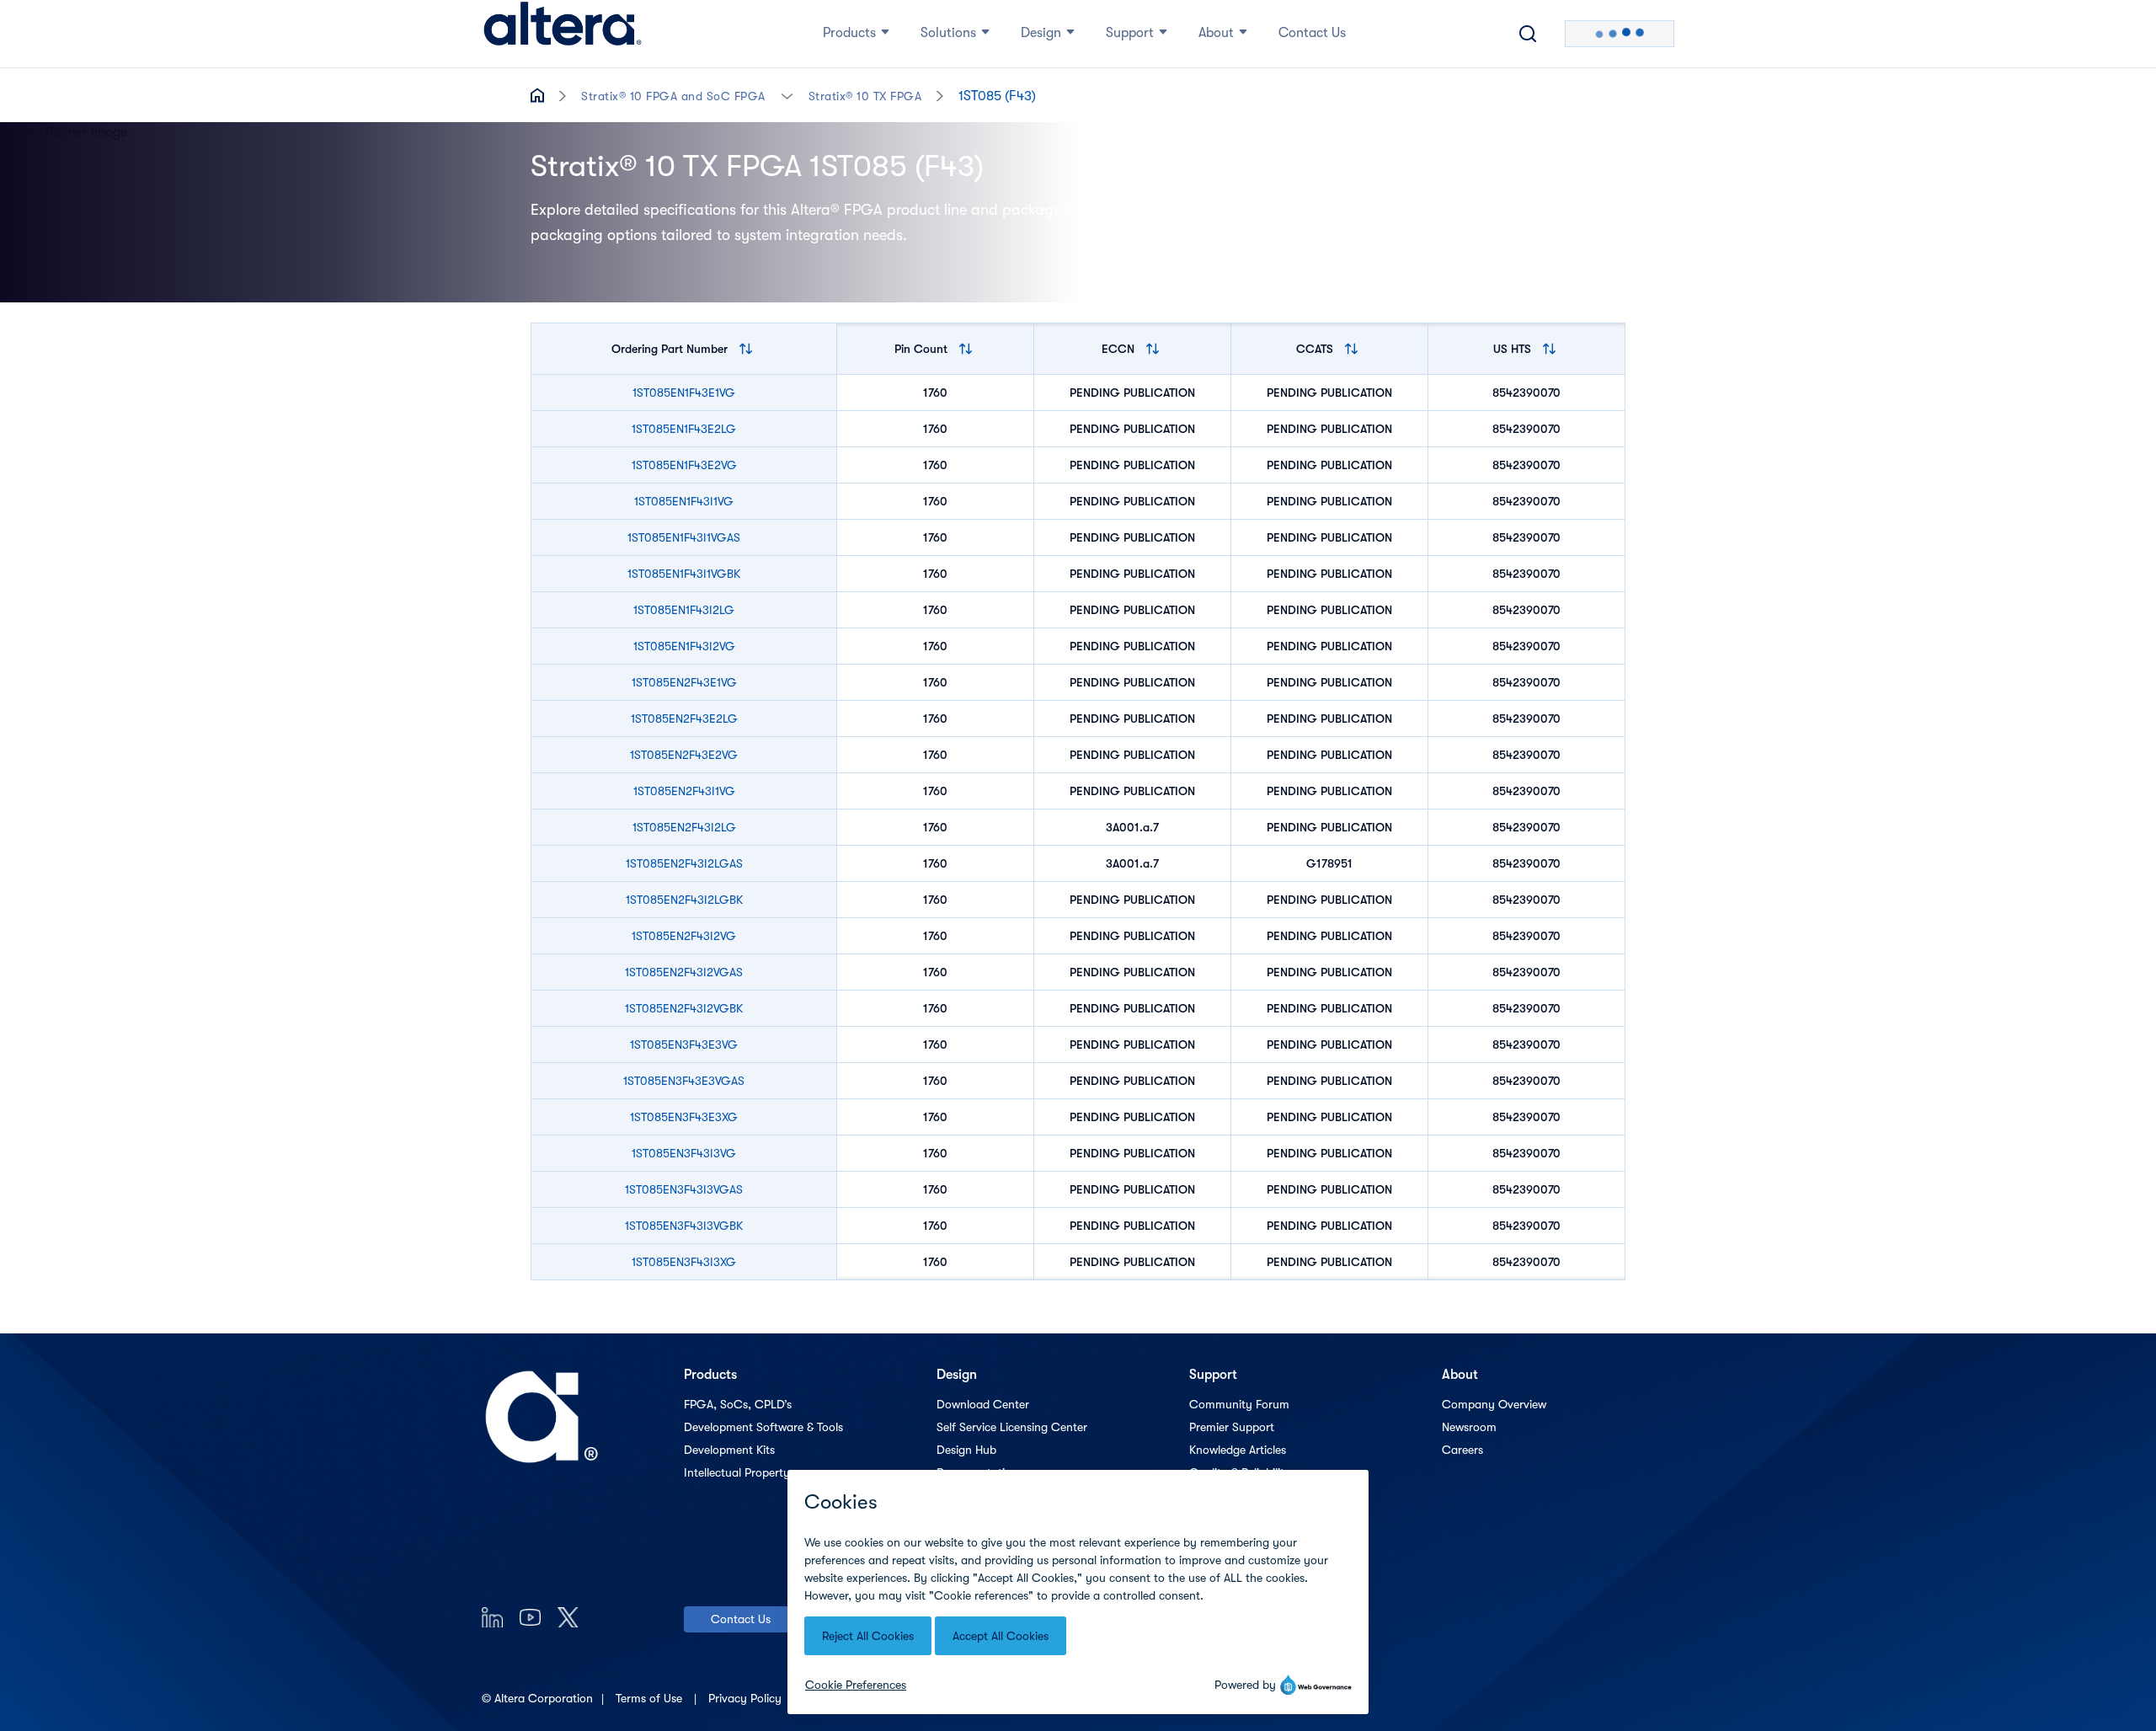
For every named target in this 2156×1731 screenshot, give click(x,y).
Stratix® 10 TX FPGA (865, 96)
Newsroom (1469, 1427)
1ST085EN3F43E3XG (684, 1117)
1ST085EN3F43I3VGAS (684, 1189)
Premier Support (1232, 1427)
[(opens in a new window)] (492, 1617)
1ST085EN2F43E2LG (684, 719)
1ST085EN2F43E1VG (684, 682)
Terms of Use (651, 1698)
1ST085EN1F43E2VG (684, 465)
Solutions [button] (948, 33)
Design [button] (1041, 33)
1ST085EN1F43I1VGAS (684, 537)
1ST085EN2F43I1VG (684, 791)
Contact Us (741, 1619)
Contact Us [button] (1312, 33)
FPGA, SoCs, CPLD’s (738, 1404)
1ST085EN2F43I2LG (684, 827)
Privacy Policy (747, 1698)
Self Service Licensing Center (1012, 1427)
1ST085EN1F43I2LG (684, 610)
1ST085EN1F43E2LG (684, 429)
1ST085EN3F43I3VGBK (684, 1226)
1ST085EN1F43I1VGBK (684, 574)
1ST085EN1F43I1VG (684, 501)
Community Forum (1239, 1404)
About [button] (1216, 33)
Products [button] (849, 33)
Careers (1462, 1450)
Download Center (983, 1404)
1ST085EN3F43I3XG (684, 1262)
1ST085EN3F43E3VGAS (684, 1081)
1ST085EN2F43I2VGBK (684, 1008)
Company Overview (1494, 1404)
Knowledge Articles (1238, 1450)
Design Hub (966, 1450)
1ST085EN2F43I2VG (684, 936)
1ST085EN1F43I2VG (684, 646)
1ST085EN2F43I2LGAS (684, 863)
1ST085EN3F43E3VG (684, 1044)
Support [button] (1130, 33)
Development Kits (729, 1450)
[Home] (563, 34)
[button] (787, 95)
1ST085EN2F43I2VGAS (684, 972)
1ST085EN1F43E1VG (684, 393)
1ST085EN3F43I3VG (684, 1153)
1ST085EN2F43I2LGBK (684, 900)
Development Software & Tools (763, 1427)
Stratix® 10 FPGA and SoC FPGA (673, 96)
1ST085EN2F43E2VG (684, 755)
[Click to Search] (1528, 34)
